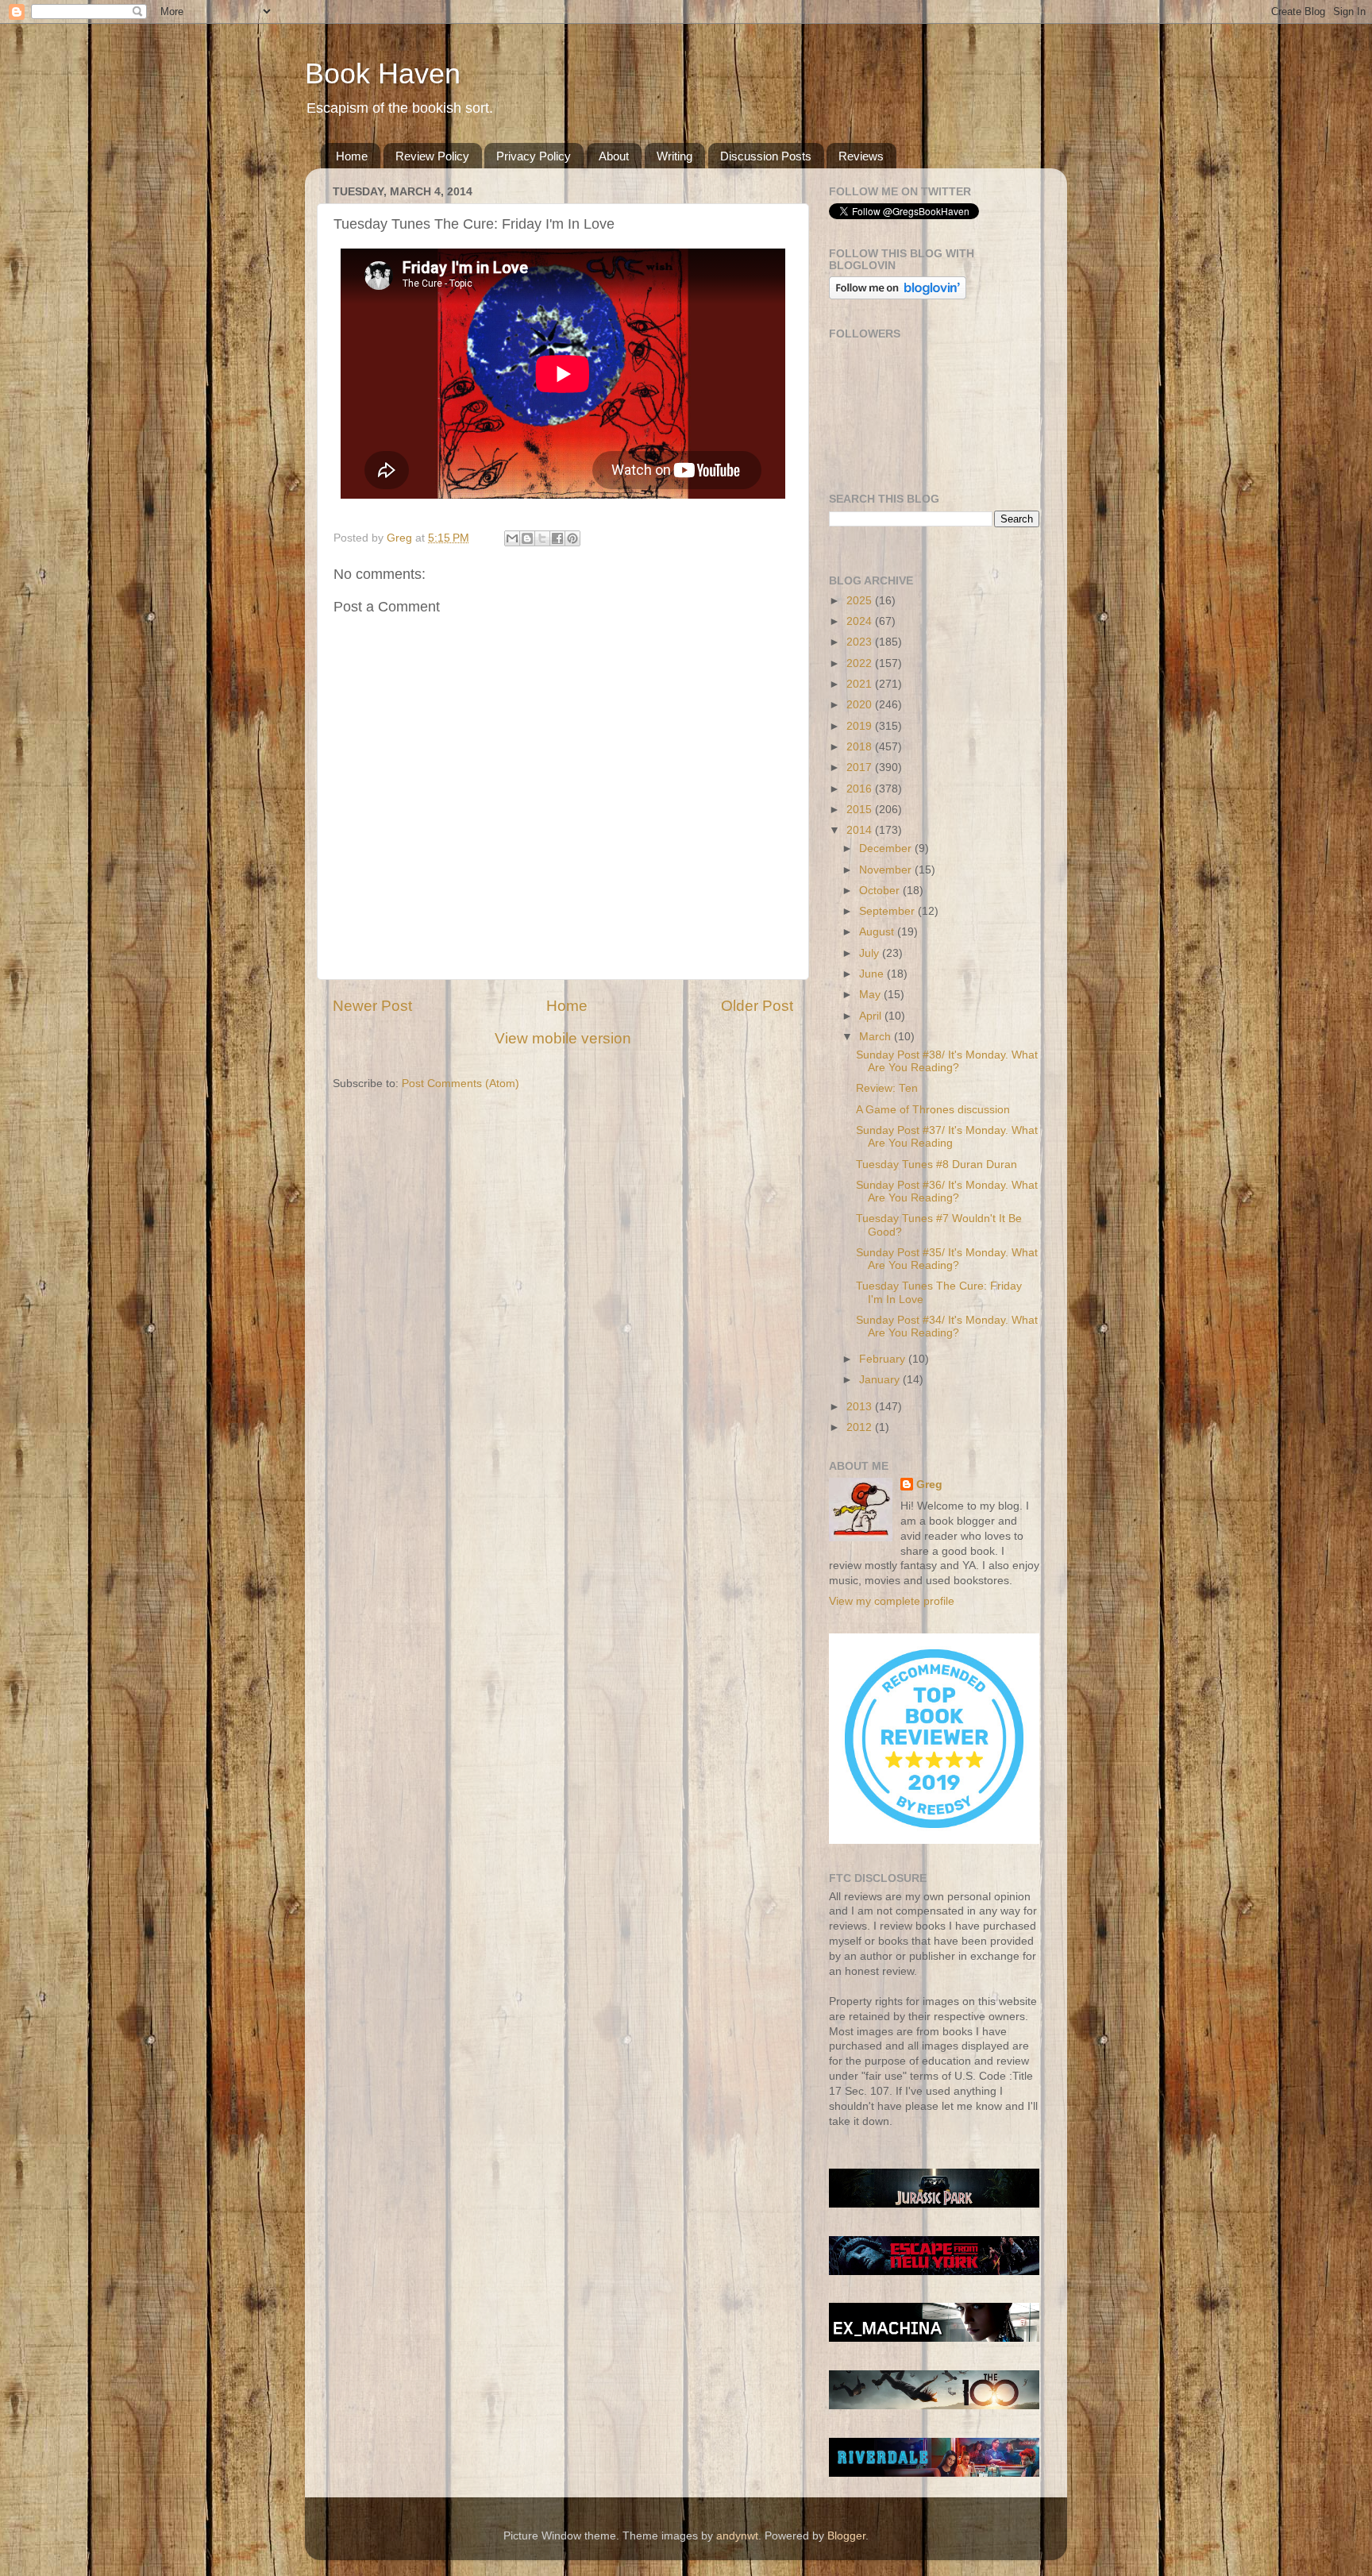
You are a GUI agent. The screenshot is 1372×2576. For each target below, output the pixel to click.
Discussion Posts (766, 156)
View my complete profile (892, 1601)
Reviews (861, 156)
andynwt (737, 2536)
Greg (929, 1485)
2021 (861, 684)
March (877, 1037)
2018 (861, 747)
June (873, 974)
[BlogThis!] (527, 538)
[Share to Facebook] (557, 538)
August (878, 932)
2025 (861, 601)
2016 (861, 789)
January (881, 1380)
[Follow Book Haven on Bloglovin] (898, 296)
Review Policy (432, 156)
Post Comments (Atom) (461, 1084)
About (614, 156)
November (887, 870)
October (881, 891)
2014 (861, 830)
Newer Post (372, 1006)
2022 (861, 663)
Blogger (846, 2536)
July (871, 953)
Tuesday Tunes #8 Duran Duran (937, 1165)
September (888, 911)
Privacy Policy (534, 156)
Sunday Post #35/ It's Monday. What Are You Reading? (947, 1259)
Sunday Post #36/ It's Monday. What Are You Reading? (947, 1192)
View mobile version (563, 1038)
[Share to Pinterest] (572, 538)
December (887, 848)
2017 (861, 767)
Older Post (757, 1006)
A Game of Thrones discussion (933, 1110)
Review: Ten (887, 1088)
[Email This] (512, 538)
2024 (861, 621)
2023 (861, 642)
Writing (674, 156)
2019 (861, 726)
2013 (861, 1407)
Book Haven (383, 73)
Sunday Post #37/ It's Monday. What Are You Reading (947, 1137)
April (872, 1016)
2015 (861, 810)
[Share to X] (542, 538)
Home (352, 156)
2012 (861, 1427)
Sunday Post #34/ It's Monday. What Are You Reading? (947, 1327)
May (871, 995)
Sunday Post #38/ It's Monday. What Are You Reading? (947, 1061)
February (884, 1359)
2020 (861, 705)
